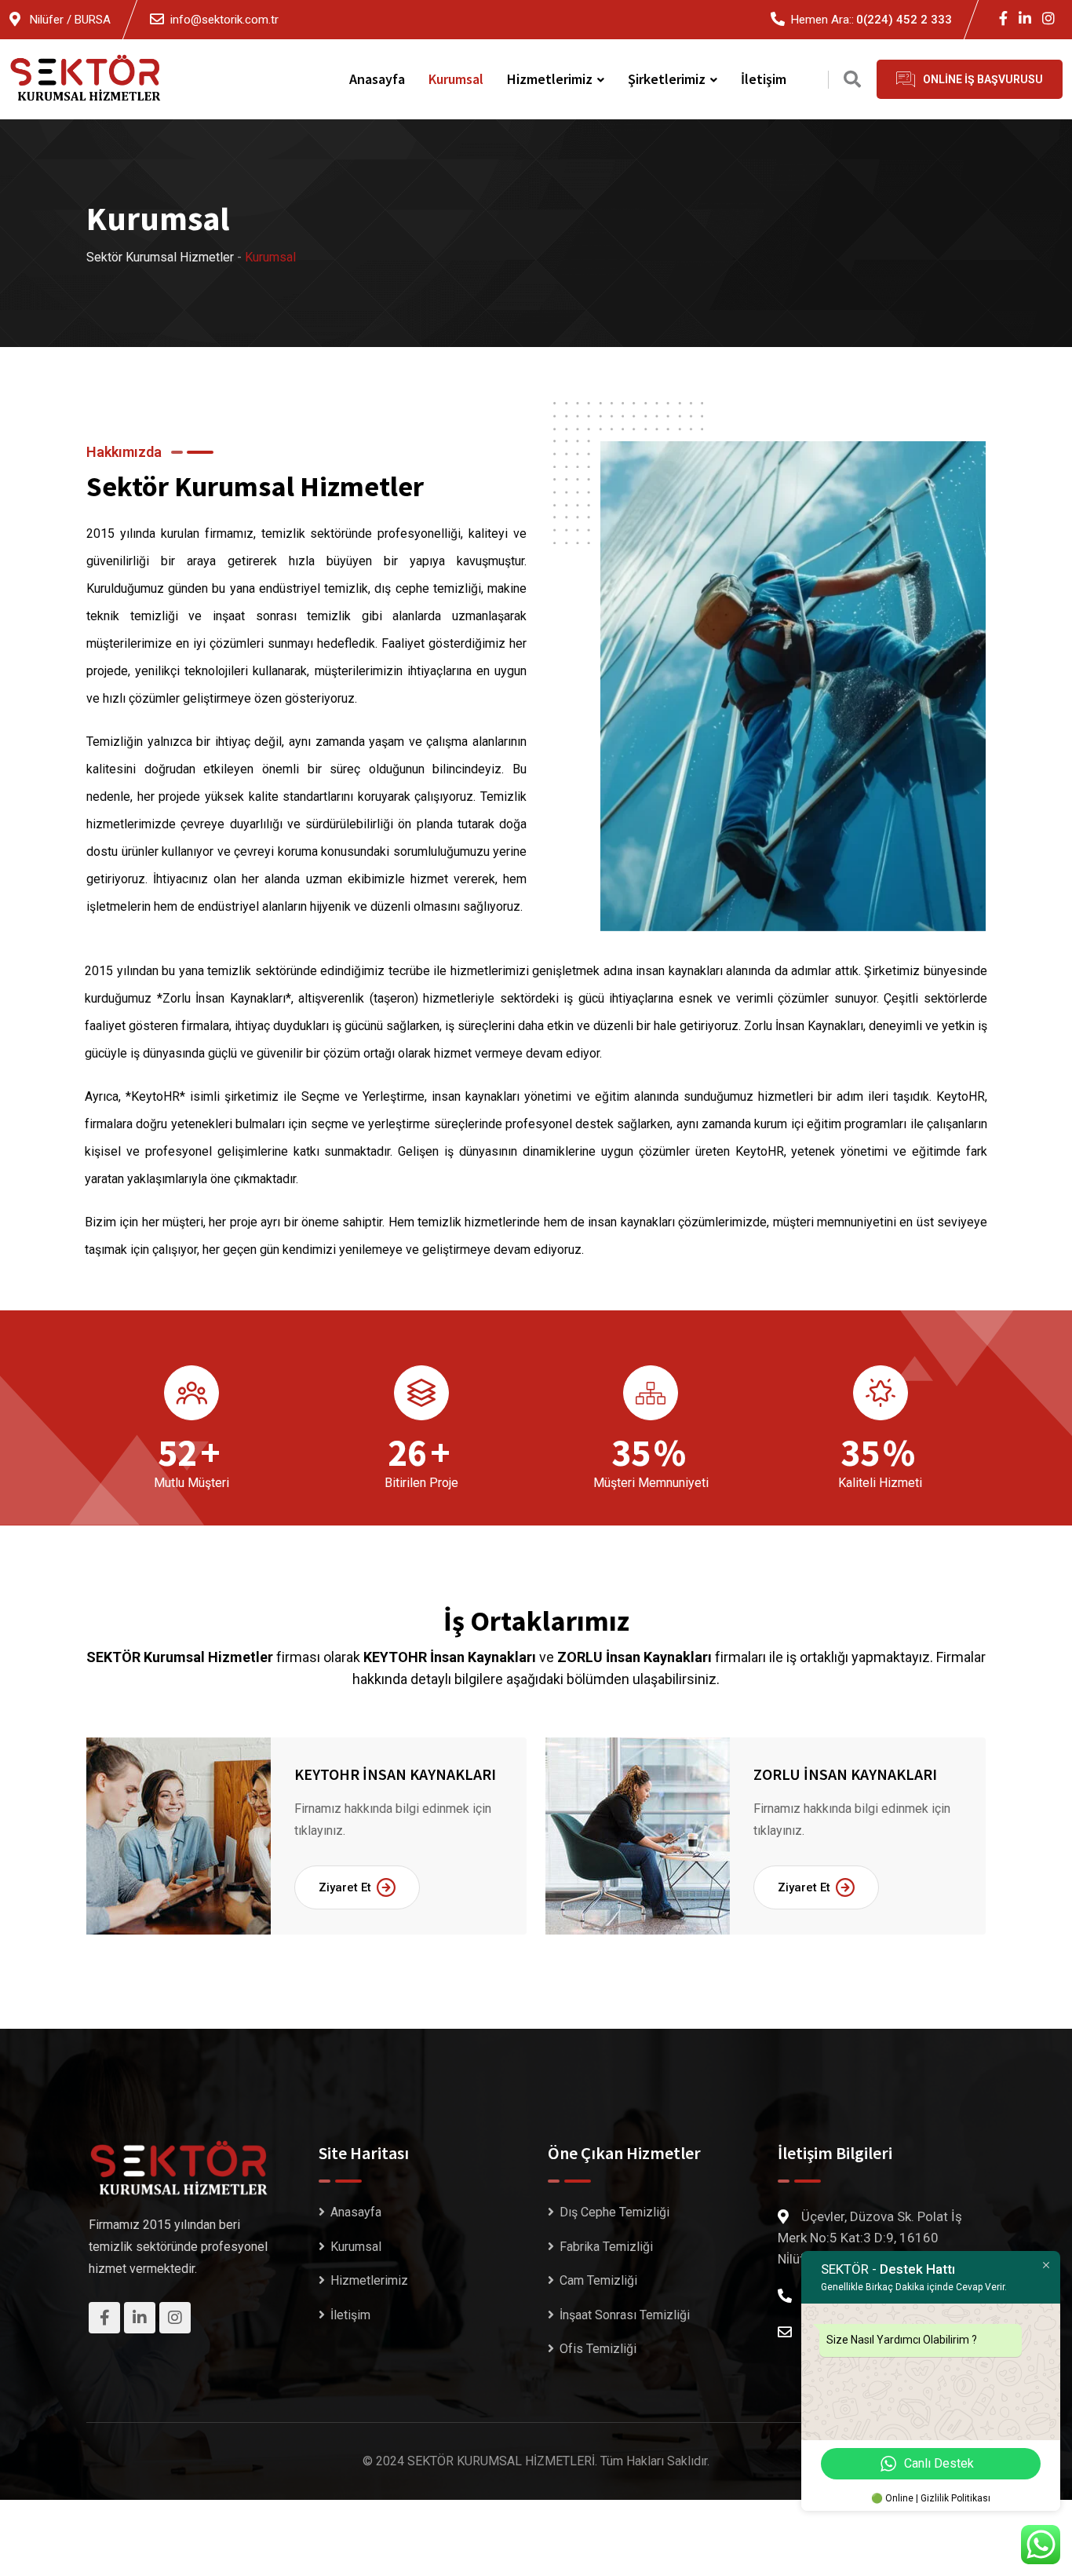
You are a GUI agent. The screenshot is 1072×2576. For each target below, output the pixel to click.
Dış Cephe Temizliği (614, 2212)
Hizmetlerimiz (550, 79)
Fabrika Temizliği (606, 2247)
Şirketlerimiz (667, 79)
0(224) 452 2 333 (904, 20)
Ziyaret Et (345, 1887)
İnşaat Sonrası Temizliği (625, 2315)
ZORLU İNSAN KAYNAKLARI (845, 1774)
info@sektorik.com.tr (224, 20)
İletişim (764, 79)
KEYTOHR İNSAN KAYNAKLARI (395, 1774)
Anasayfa (377, 79)
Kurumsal (456, 79)
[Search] (852, 80)
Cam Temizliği (598, 2280)
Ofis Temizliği (598, 2349)
